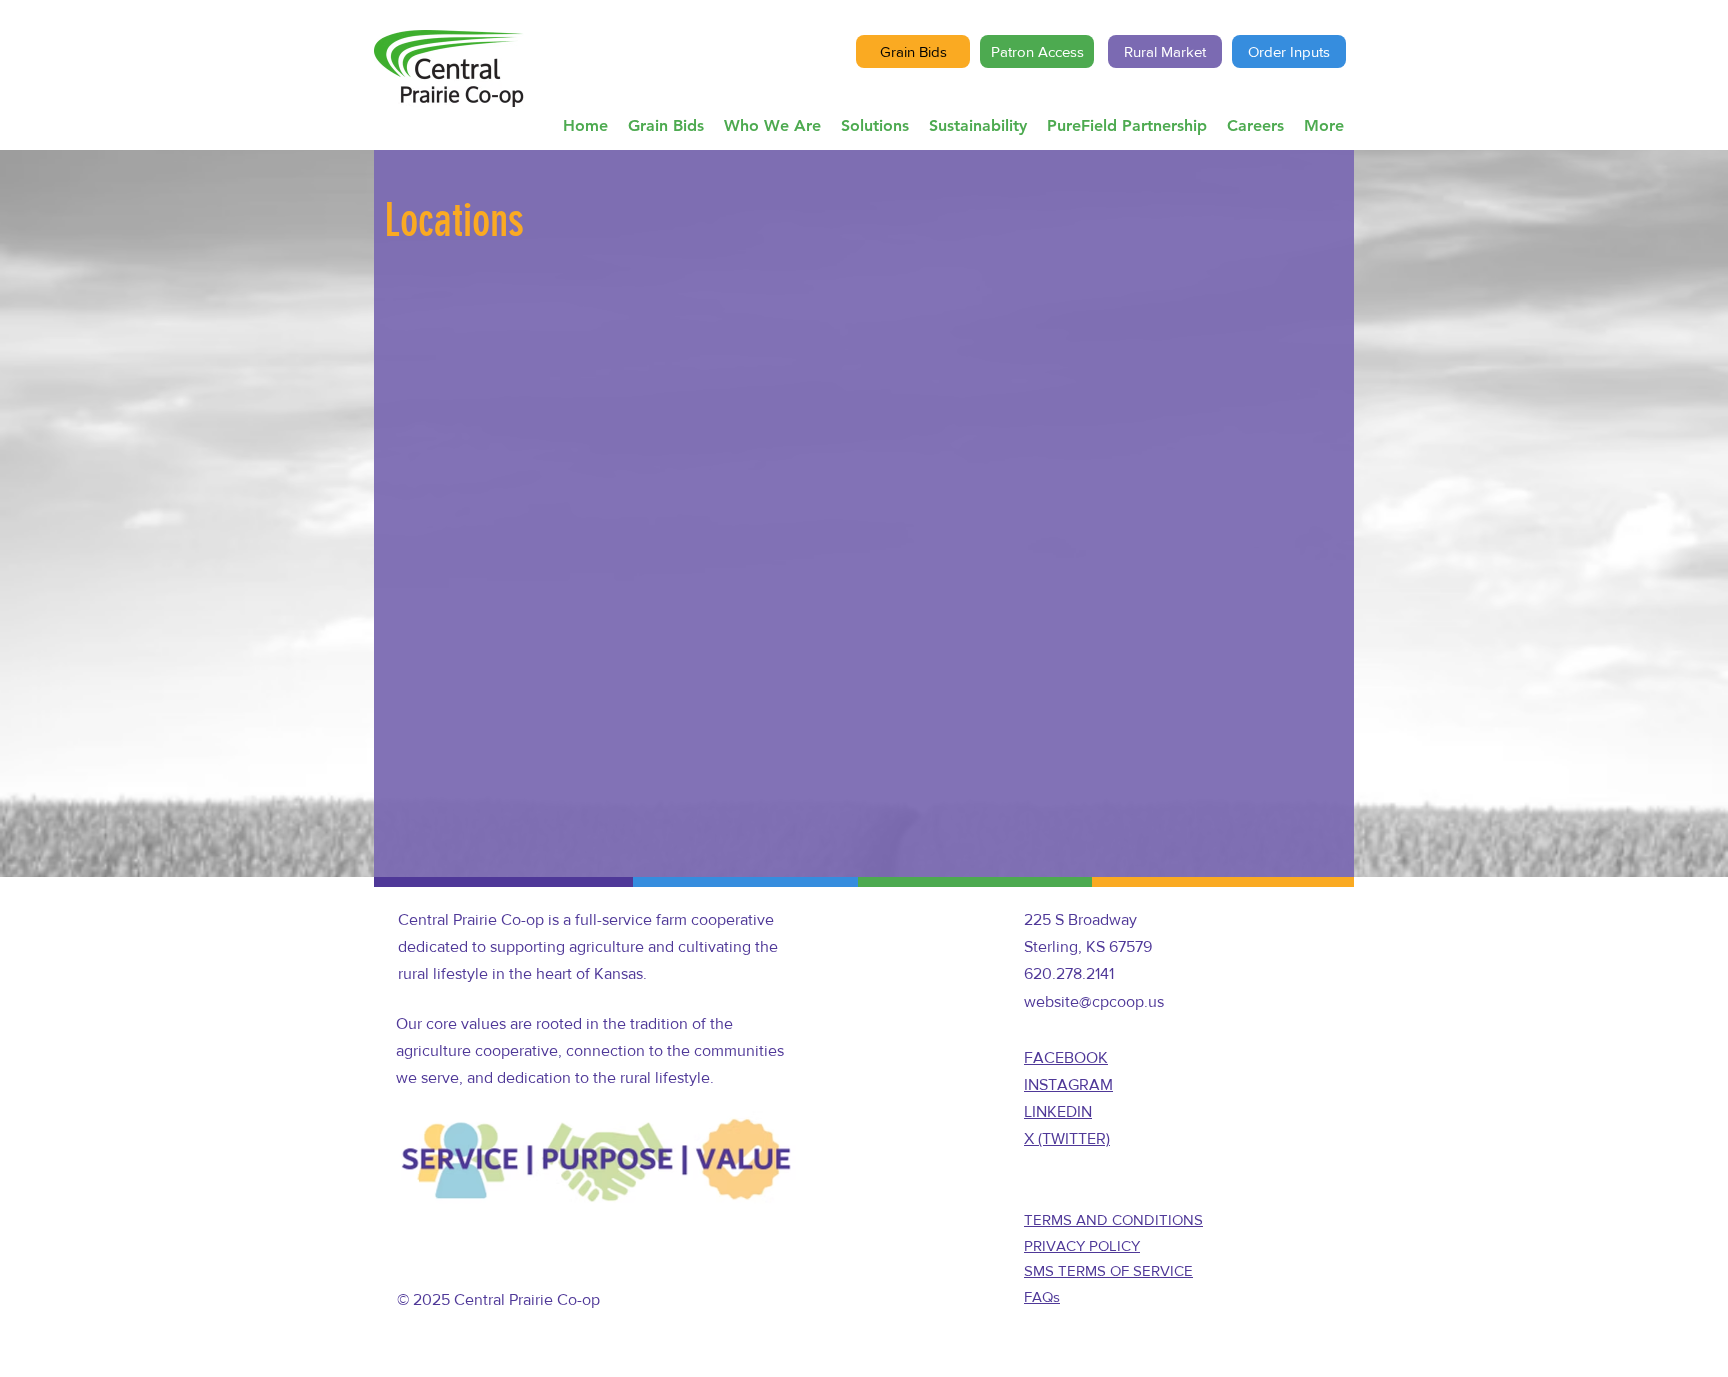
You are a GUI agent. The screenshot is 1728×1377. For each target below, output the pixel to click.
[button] (772, 125)
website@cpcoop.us (1094, 1001)
